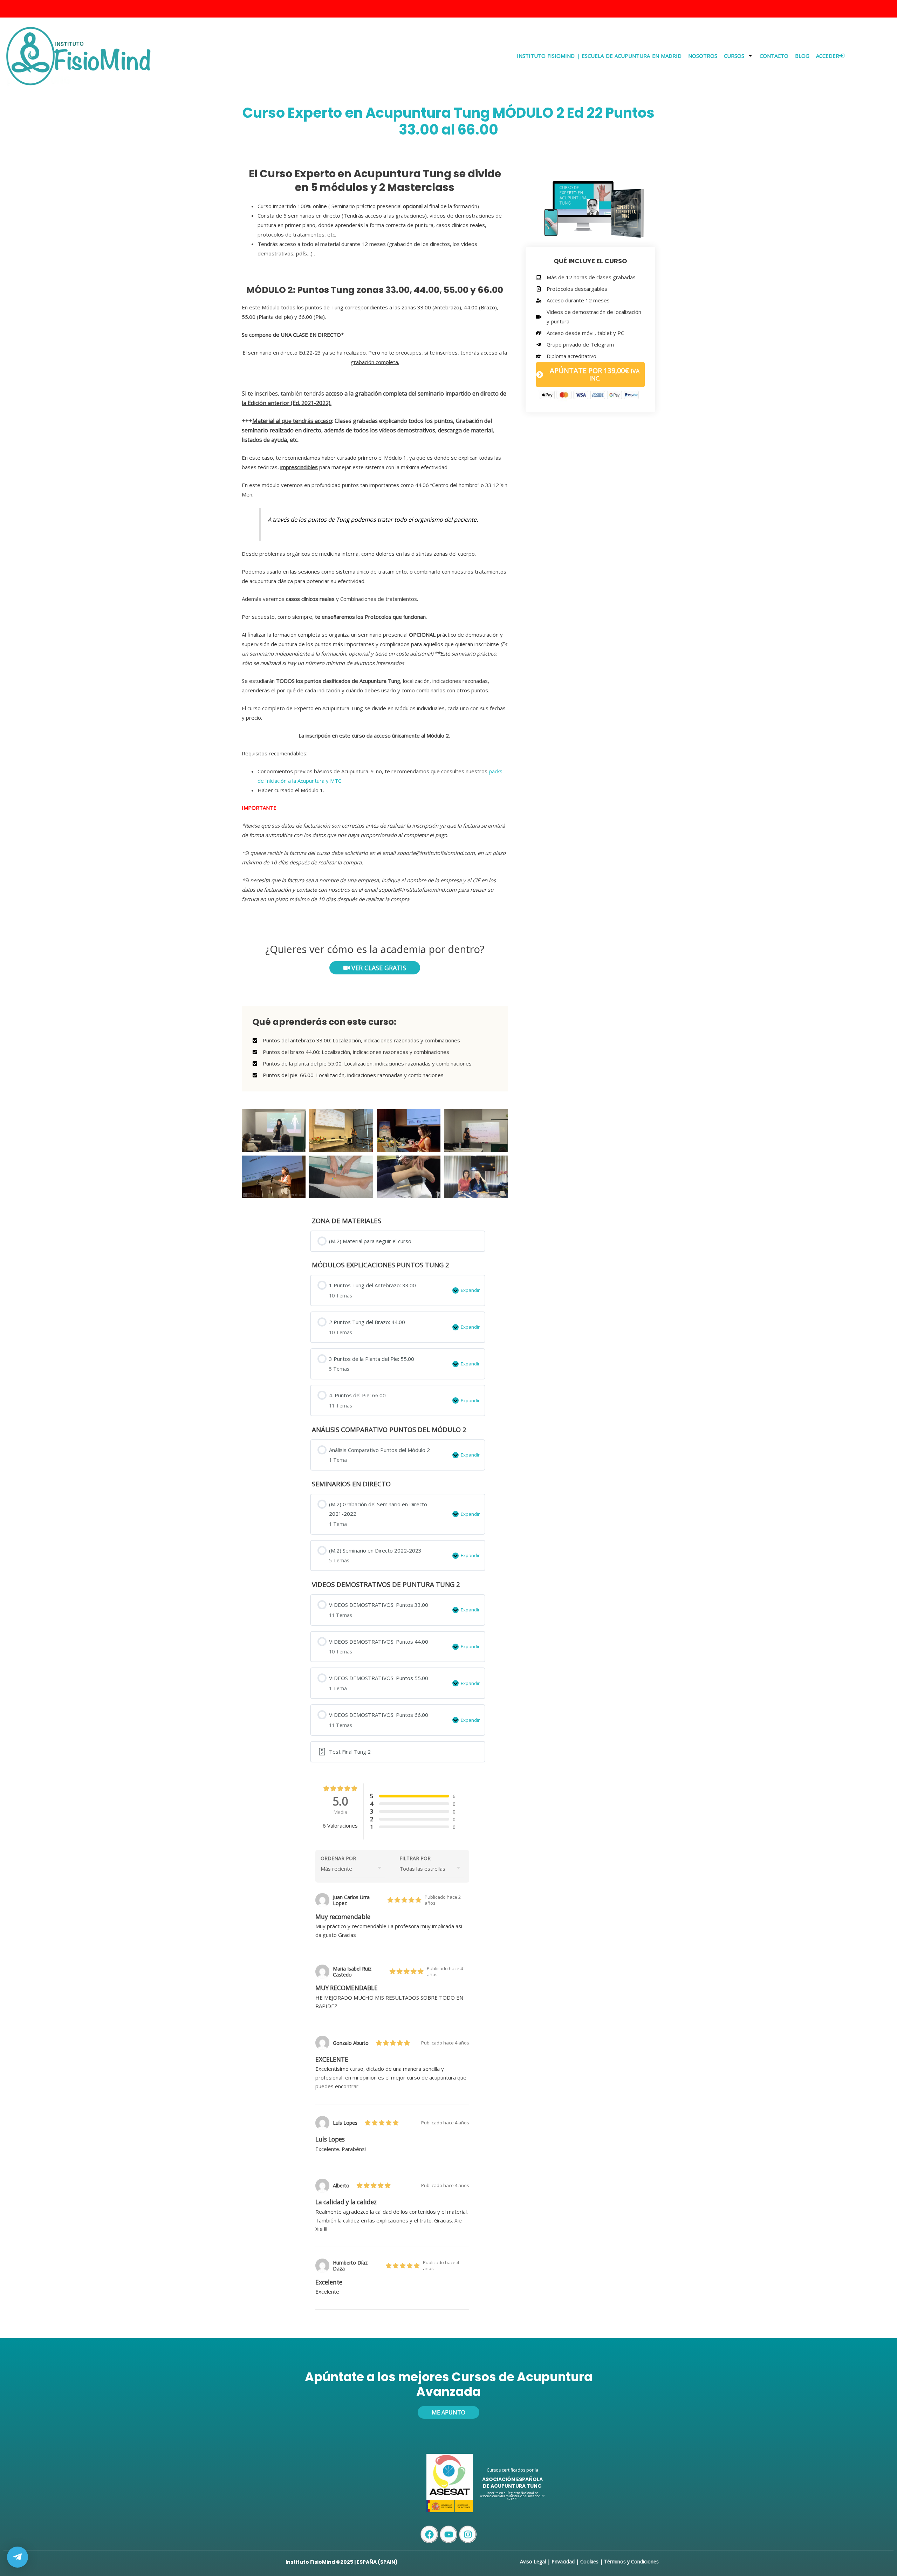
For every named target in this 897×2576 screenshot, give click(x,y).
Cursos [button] (734, 56)
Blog (802, 56)
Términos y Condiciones (631, 2561)
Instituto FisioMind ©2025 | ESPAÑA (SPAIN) (342, 2562)
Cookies (589, 2561)
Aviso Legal (533, 2561)
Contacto (774, 56)
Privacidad (563, 2561)
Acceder (828, 56)
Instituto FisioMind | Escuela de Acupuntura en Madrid (599, 56)
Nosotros (703, 56)
